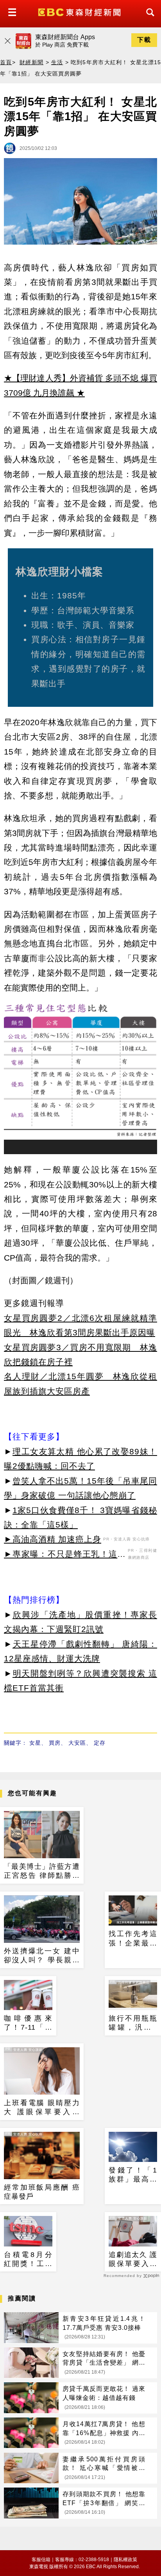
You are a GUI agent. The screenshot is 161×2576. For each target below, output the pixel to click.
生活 (57, 62)
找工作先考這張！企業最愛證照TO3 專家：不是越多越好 (133, 1939)
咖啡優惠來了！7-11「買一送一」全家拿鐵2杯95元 (28, 2023)
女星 (35, 1743)
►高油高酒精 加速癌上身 (53, 1539)
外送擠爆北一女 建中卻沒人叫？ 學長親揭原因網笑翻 (42, 1956)
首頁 (6, 62)
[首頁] (80, 12)
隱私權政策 (125, 2560)
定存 (100, 1743)
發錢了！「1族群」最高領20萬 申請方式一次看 (133, 2175)
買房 (55, 1743)
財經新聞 (31, 62)
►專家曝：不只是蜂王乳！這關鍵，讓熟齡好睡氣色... (65, 1555)
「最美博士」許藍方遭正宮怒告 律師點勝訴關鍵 (42, 1872)
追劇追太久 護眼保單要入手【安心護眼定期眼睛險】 (133, 2260)
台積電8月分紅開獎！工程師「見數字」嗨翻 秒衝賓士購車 (28, 2260)
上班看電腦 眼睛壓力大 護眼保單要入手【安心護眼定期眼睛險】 (42, 2108)
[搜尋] (148, 19)
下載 (144, 40)
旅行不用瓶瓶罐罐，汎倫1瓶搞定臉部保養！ (133, 2023)
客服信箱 (41, 2560)
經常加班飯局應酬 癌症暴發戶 (42, 2192)
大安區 (77, 1743)
